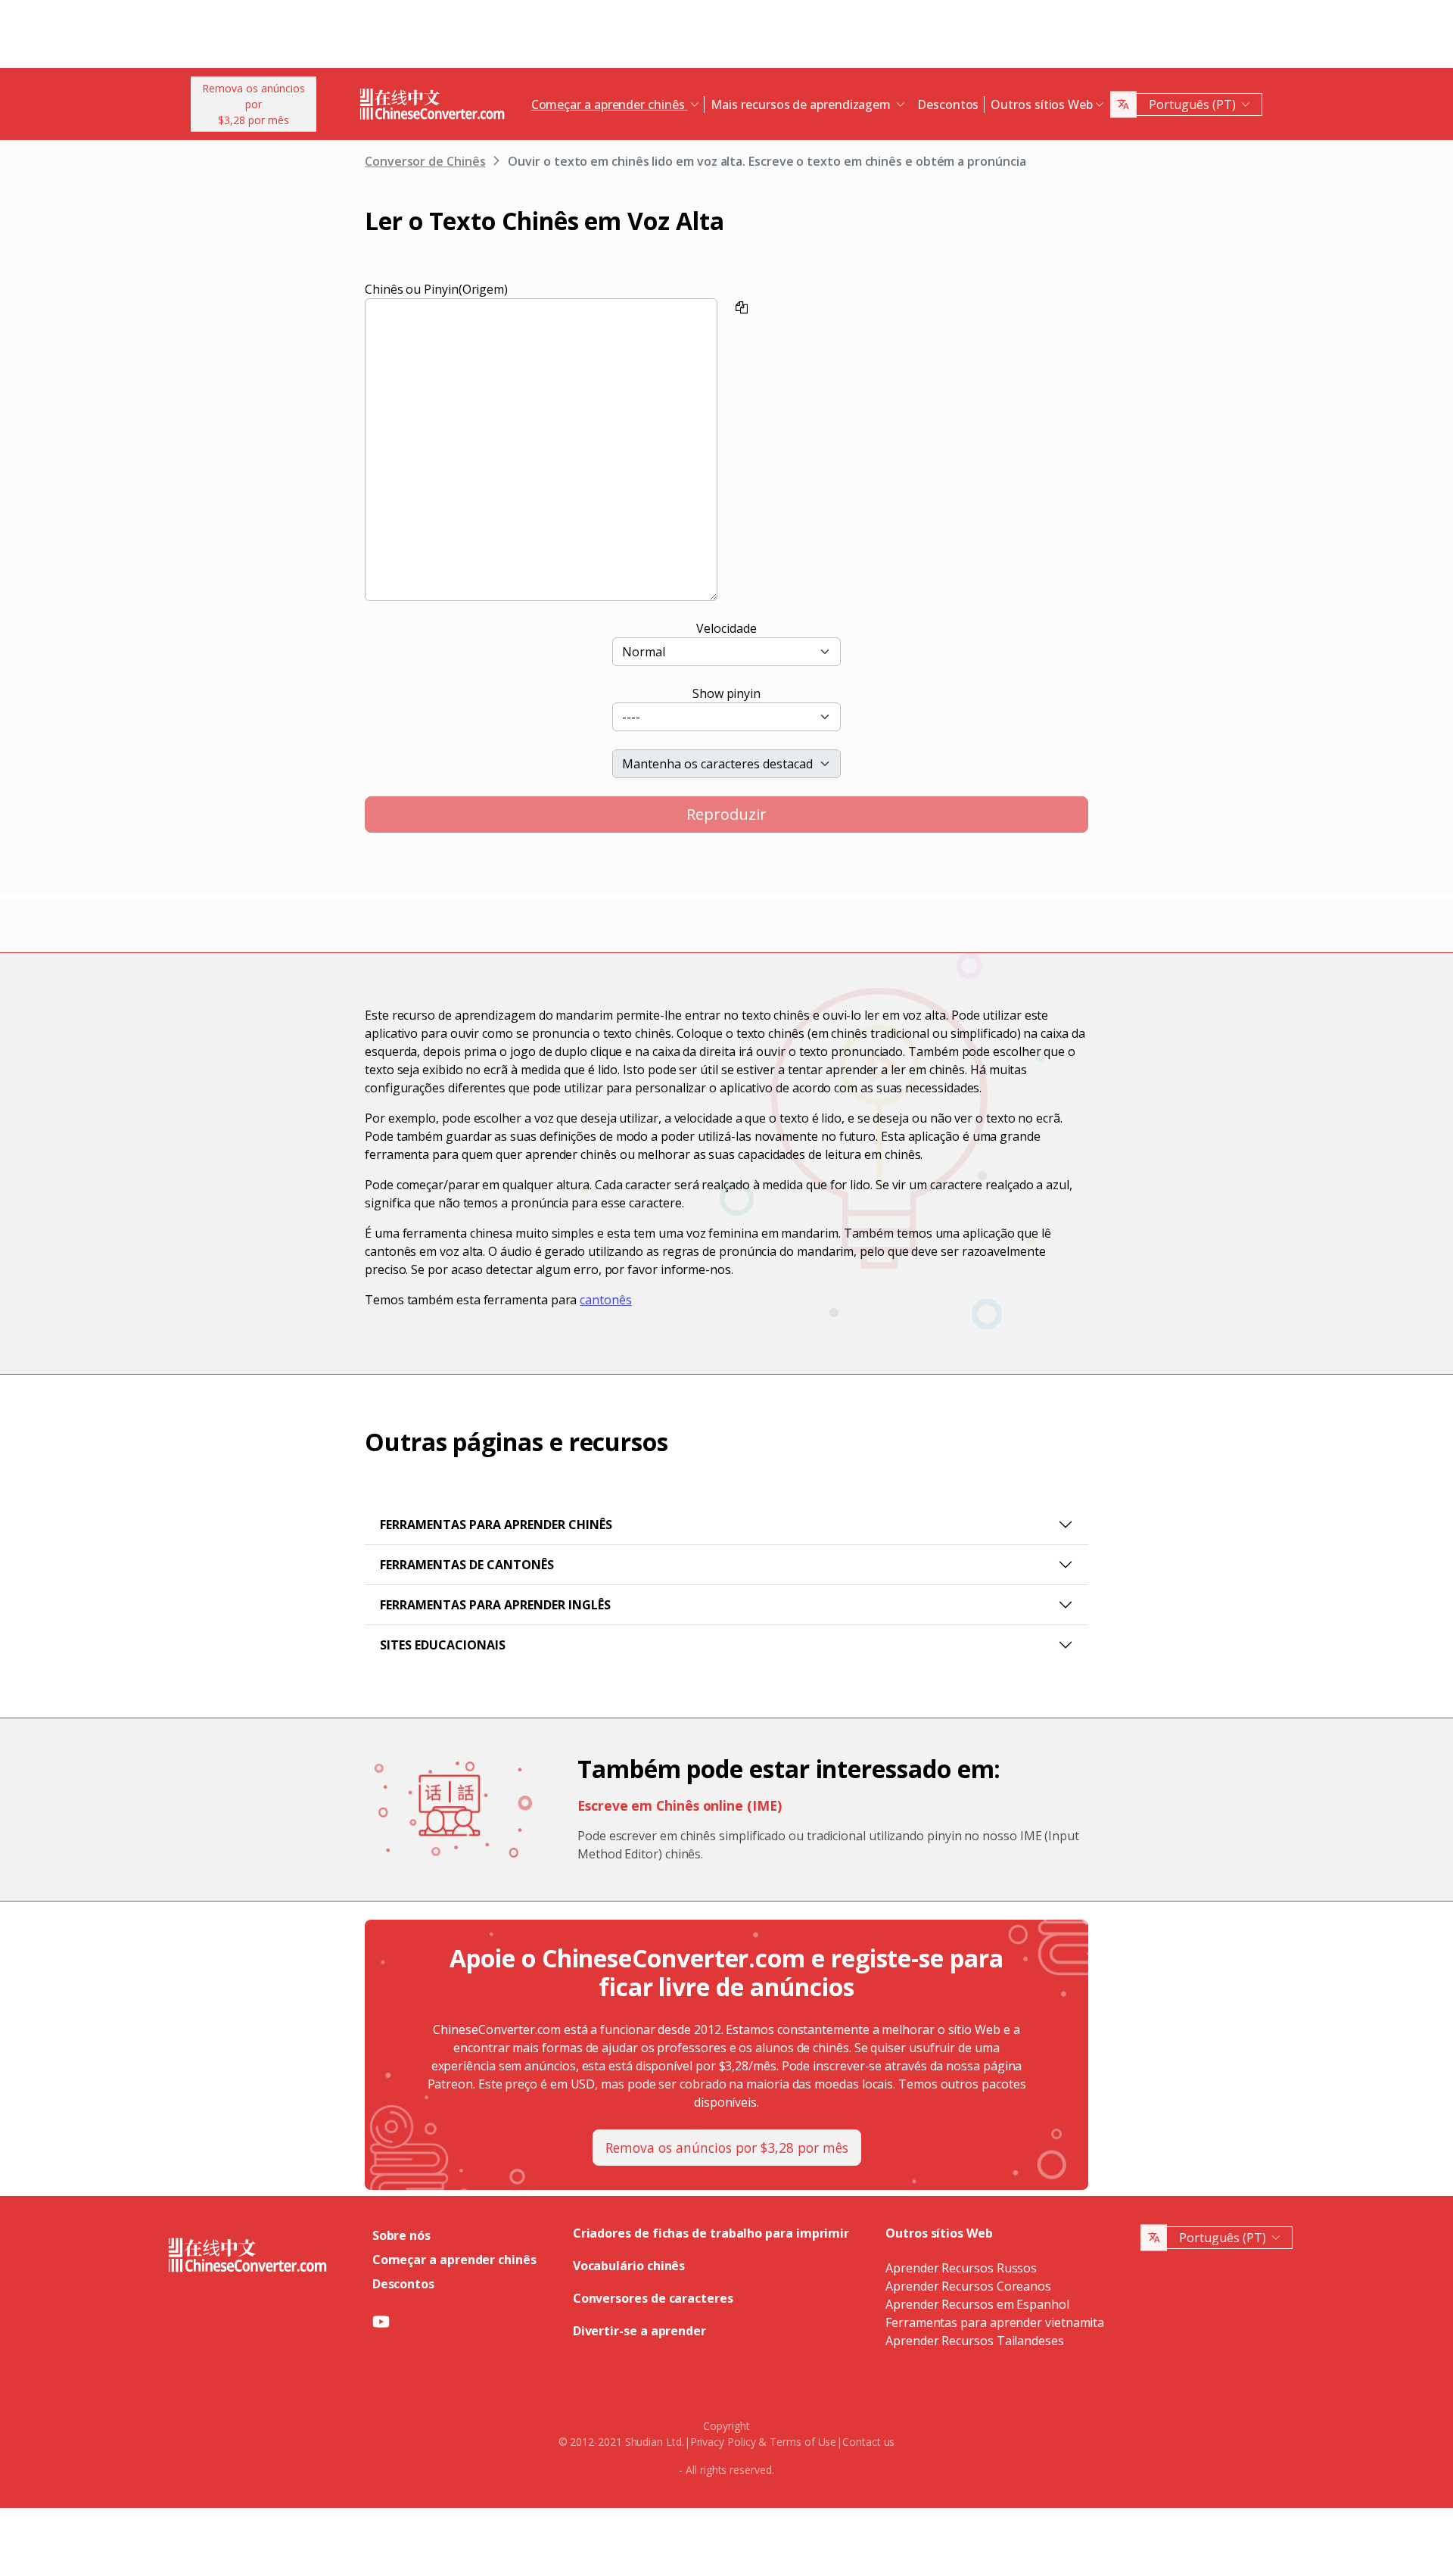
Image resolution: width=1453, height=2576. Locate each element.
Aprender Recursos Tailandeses (975, 2341)
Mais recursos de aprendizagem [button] (802, 104)
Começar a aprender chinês (454, 2260)
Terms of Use (803, 2442)
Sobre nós (401, 2235)
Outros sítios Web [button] (1042, 104)
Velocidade (726, 628)
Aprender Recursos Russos (961, 2268)
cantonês (605, 1300)
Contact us (868, 2442)
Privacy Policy (723, 2442)
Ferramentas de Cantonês (467, 1565)
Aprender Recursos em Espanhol (977, 2304)
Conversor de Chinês (425, 161)
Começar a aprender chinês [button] (610, 104)
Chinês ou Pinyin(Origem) (436, 289)
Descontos (948, 104)
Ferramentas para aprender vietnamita (995, 2322)
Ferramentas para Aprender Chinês (496, 1525)
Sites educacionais (443, 1645)
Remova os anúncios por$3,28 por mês (254, 104)
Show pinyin (726, 693)
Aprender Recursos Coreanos (968, 2286)
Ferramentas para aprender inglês (495, 1605)
